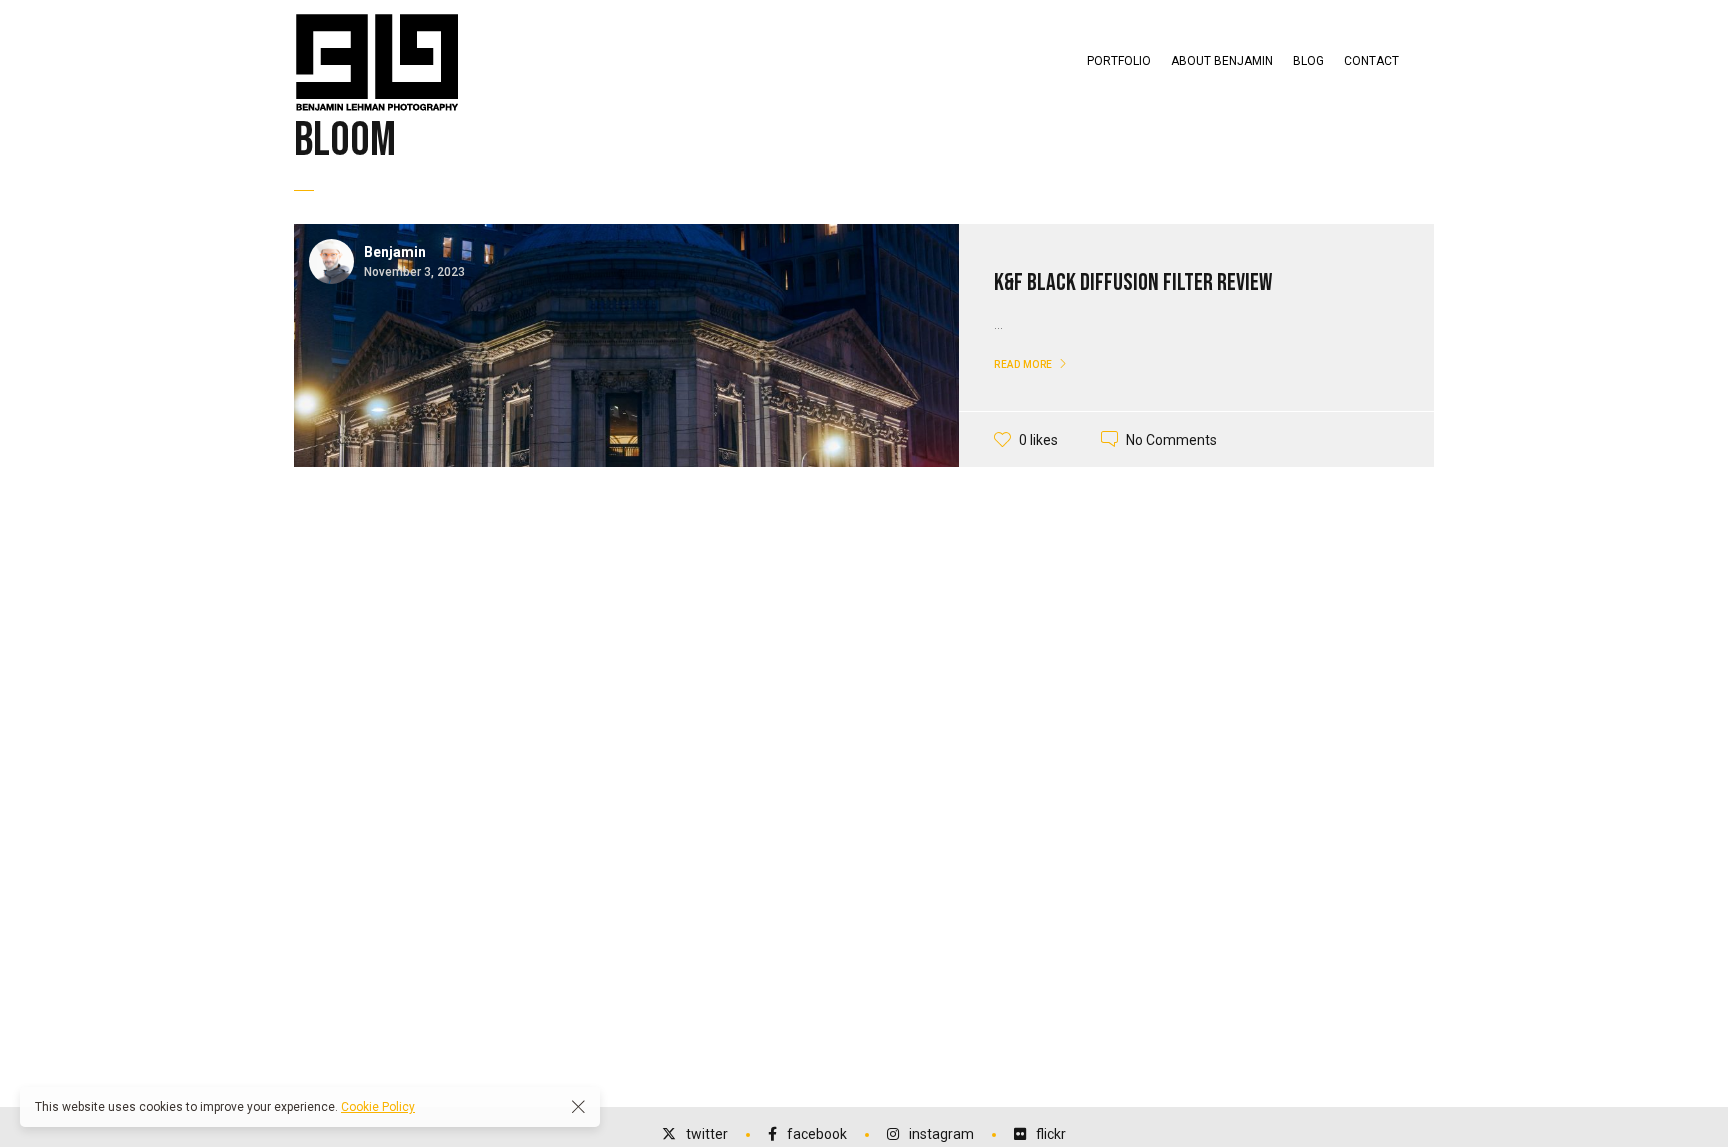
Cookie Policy (378, 1107)
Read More (1023, 364)
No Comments (1171, 439)
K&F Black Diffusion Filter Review (1133, 282)
